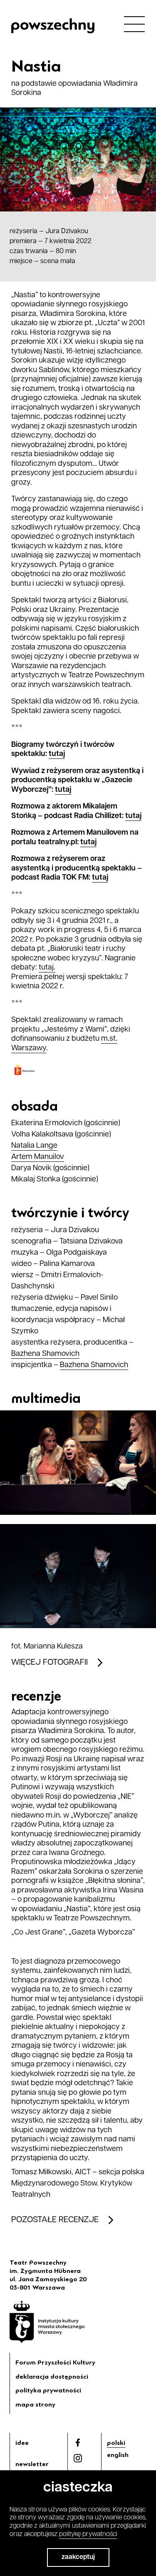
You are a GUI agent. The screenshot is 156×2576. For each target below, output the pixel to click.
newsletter (32, 2464)
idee (22, 2443)
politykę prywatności (88, 2534)
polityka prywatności (48, 2390)
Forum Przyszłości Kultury (55, 2362)
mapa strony (35, 2404)
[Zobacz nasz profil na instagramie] (78, 2458)
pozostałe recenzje (55, 2220)
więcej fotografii (50, 1663)
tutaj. (47, 968)
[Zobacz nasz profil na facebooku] (78, 2443)
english (118, 2455)
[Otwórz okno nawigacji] (134, 24)
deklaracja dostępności (52, 2377)
